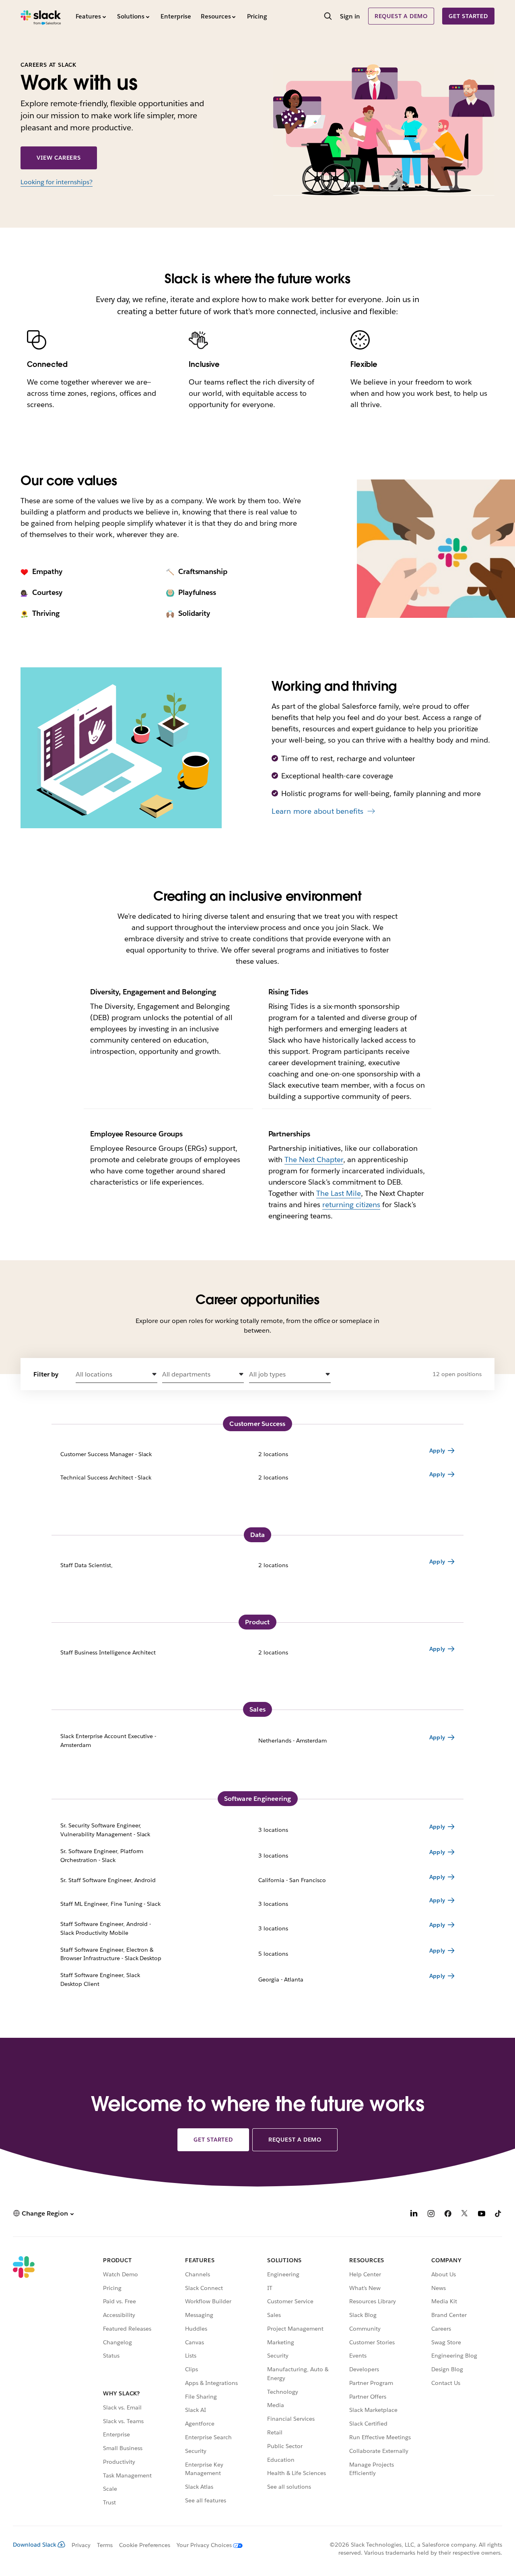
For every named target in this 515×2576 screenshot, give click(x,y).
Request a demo (401, 16)
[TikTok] (499, 2215)
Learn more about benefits (317, 811)
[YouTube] (482, 2215)
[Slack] (41, 16)
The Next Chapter (314, 1159)
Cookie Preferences (145, 2545)
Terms (105, 2545)
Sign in (350, 16)
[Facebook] (448, 2215)
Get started (468, 16)
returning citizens (351, 1205)
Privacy (81, 2545)
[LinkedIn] (414, 2215)
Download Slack (35, 2545)
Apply (437, 1451)
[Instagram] (431, 2215)
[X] (465, 2215)
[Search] (328, 17)
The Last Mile (339, 1193)
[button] (116, 1375)
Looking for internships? (57, 182)
